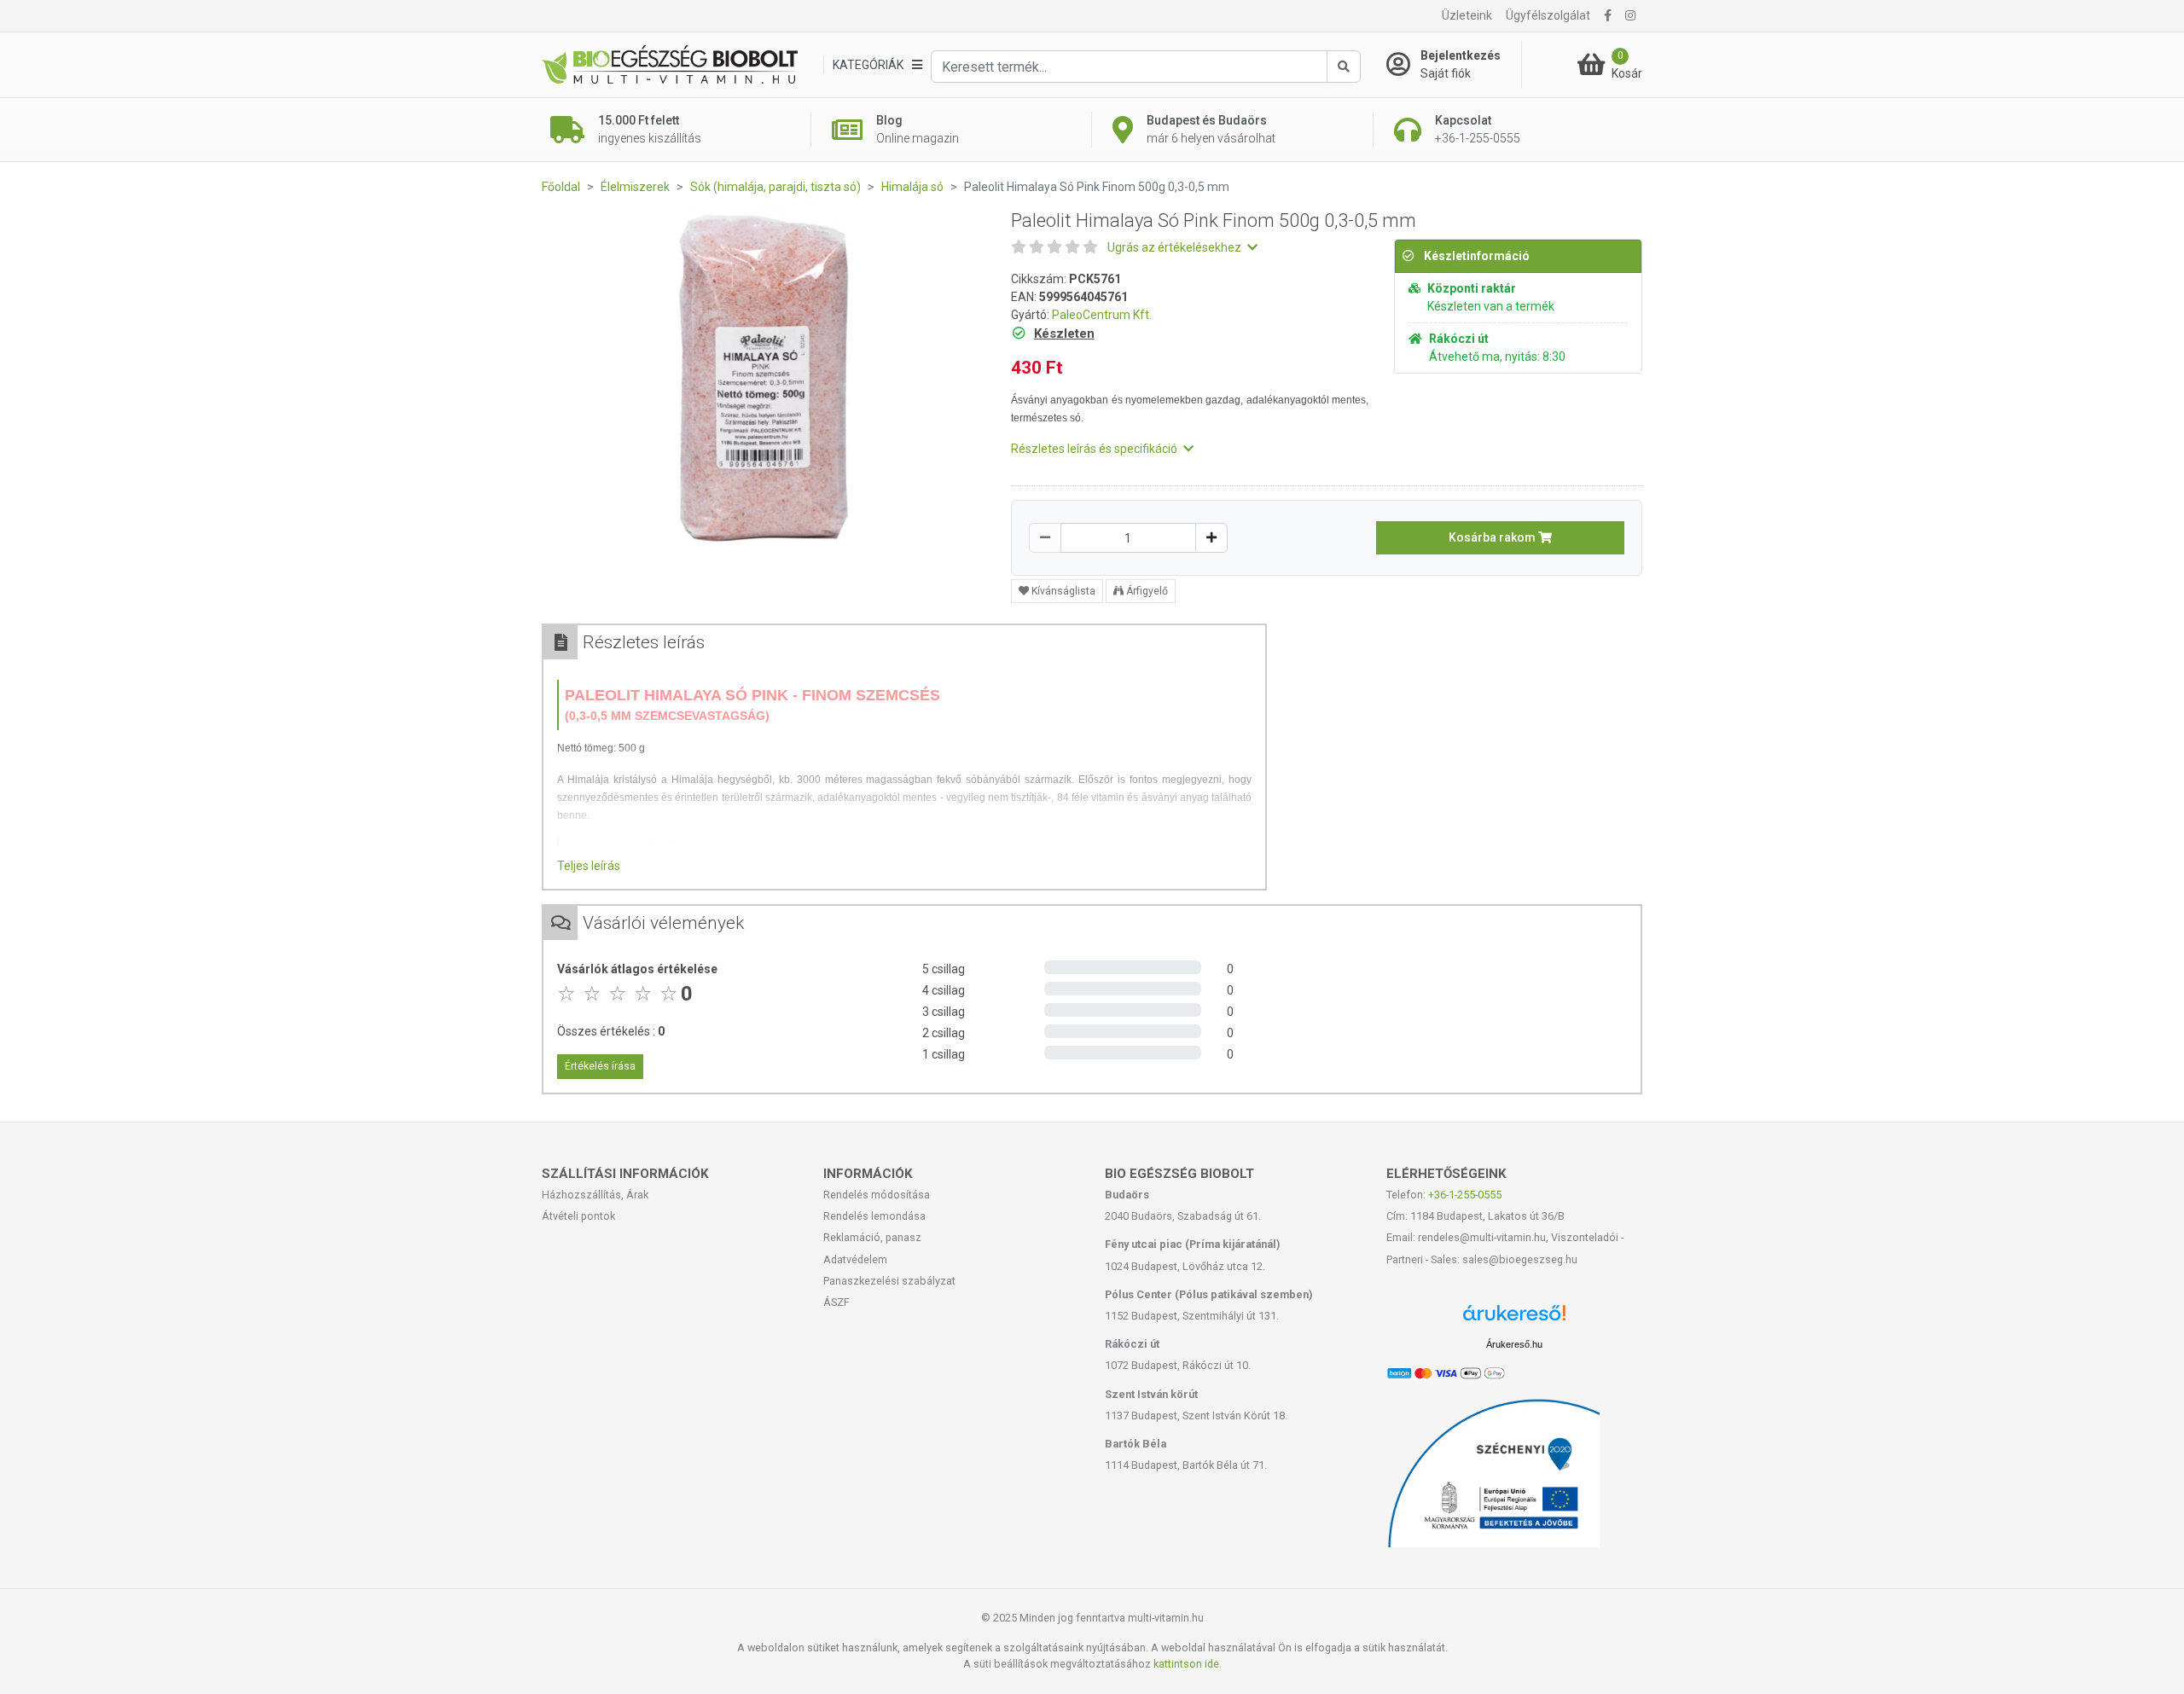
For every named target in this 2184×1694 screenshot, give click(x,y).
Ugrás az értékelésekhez (1176, 247)
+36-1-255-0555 (1465, 1195)
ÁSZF (836, 1302)
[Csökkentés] (1045, 538)
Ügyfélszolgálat (1548, 15)
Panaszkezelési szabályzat (889, 1281)
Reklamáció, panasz (872, 1237)
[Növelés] (1211, 538)
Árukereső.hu (1514, 1344)
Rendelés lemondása (874, 1216)
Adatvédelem (855, 1259)
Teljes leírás (589, 866)
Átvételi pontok (578, 1216)
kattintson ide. (1188, 1664)
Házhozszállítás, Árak (595, 1195)
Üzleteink (1467, 15)
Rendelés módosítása (877, 1195)
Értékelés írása (600, 1066)
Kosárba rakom (1493, 537)
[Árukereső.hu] (1514, 1319)
